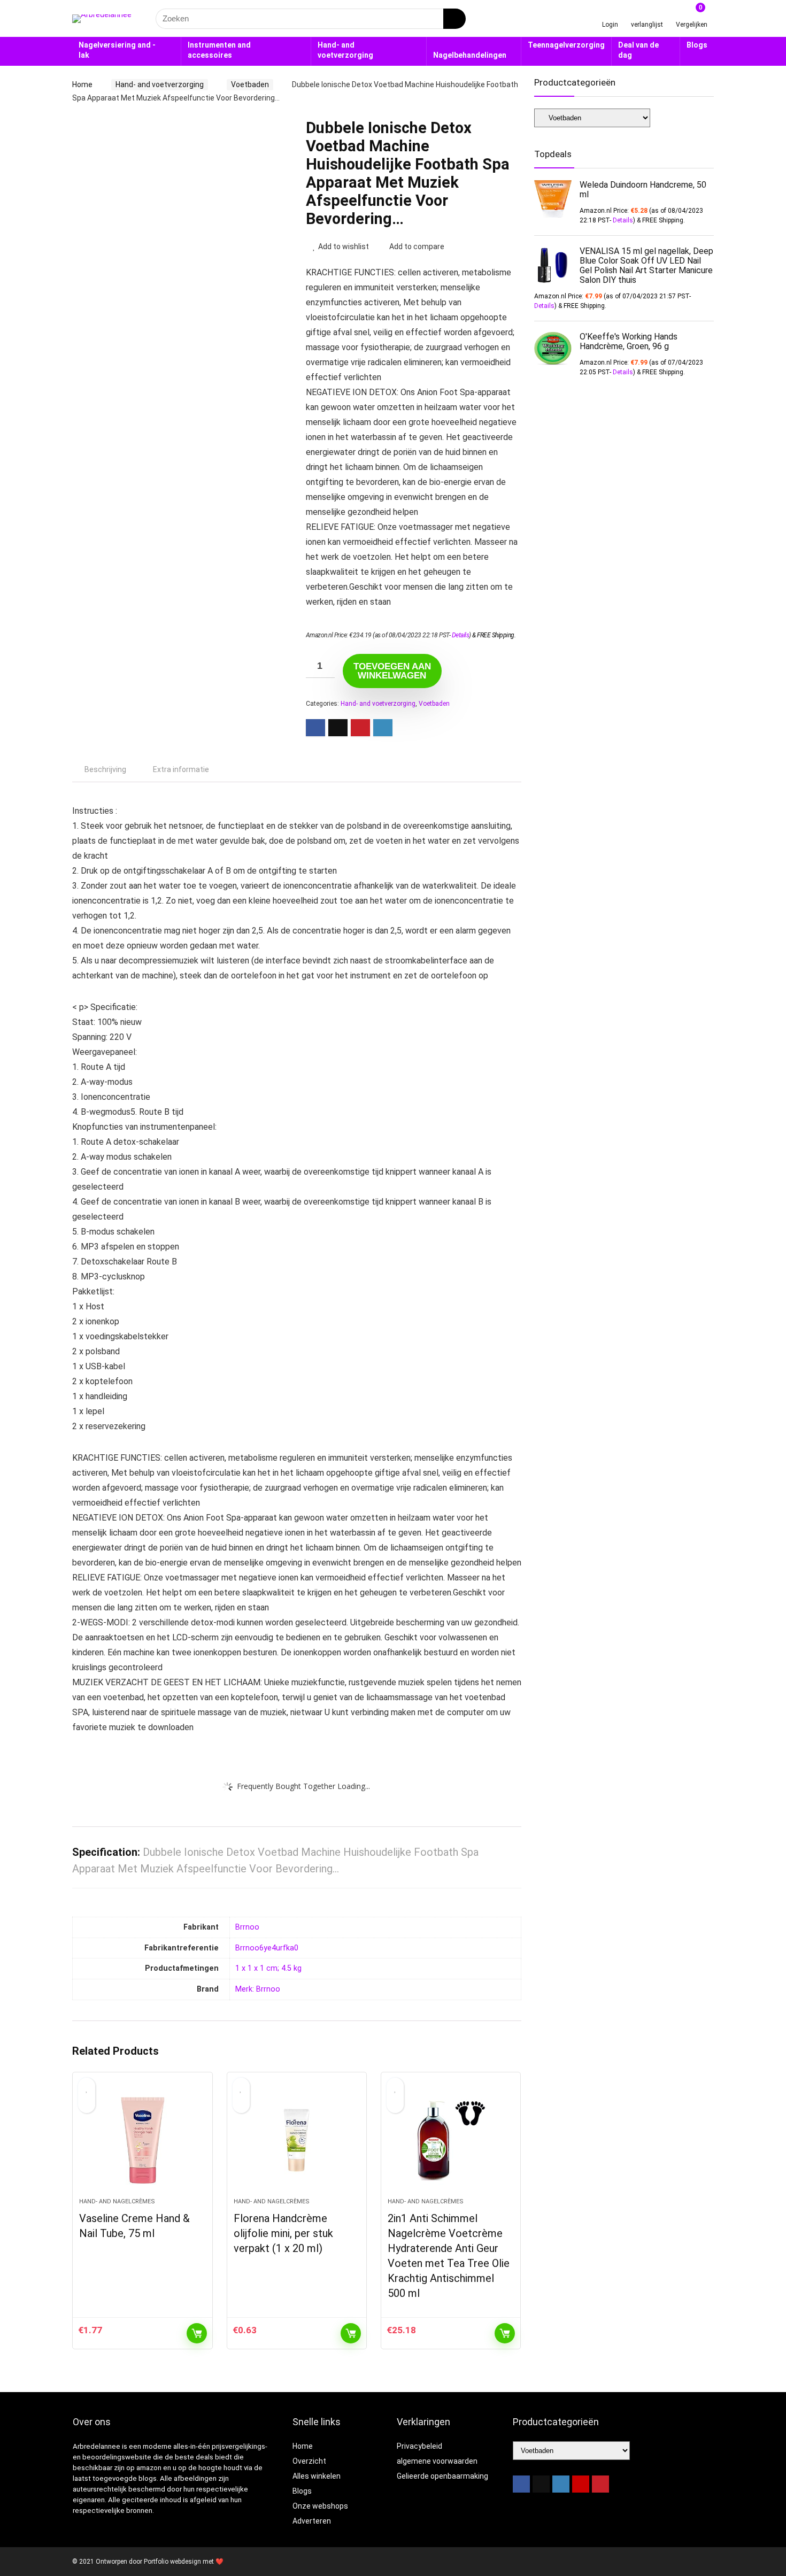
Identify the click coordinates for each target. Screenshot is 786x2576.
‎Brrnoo (247, 1927)
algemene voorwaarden (437, 2461)
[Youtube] (581, 2484)
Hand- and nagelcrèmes (117, 2201)
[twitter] (541, 2484)
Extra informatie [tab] (181, 769)
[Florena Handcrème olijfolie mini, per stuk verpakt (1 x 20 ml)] (297, 2140)
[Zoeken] (454, 19)
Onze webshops (320, 2506)
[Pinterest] (600, 2484)
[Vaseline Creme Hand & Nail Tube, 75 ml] (142, 2140)
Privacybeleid (419, 2446)
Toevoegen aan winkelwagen (392, 671)
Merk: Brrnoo (258, 1989)
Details (461, 635)
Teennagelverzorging (566, 45)
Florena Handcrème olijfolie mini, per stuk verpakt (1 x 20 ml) (283, 2233)
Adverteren (312, 2521)
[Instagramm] (561, 2484)
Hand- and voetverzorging (345, 50)
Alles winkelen (317, 2476)
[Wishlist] (647, 14)
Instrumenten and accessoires (219, 50)
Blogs (697, 45)
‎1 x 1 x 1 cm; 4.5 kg (268, 1968)
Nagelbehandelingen (470, 55)
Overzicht (309, 2461)
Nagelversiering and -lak (117, 50)
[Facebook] (521, 2484)
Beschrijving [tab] (105, 769)
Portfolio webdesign (172, 2562)
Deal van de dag (638, 50)
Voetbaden (250, 84)
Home (82, 84)
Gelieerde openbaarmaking (442, 2476)
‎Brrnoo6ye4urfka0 (267, 1948)
